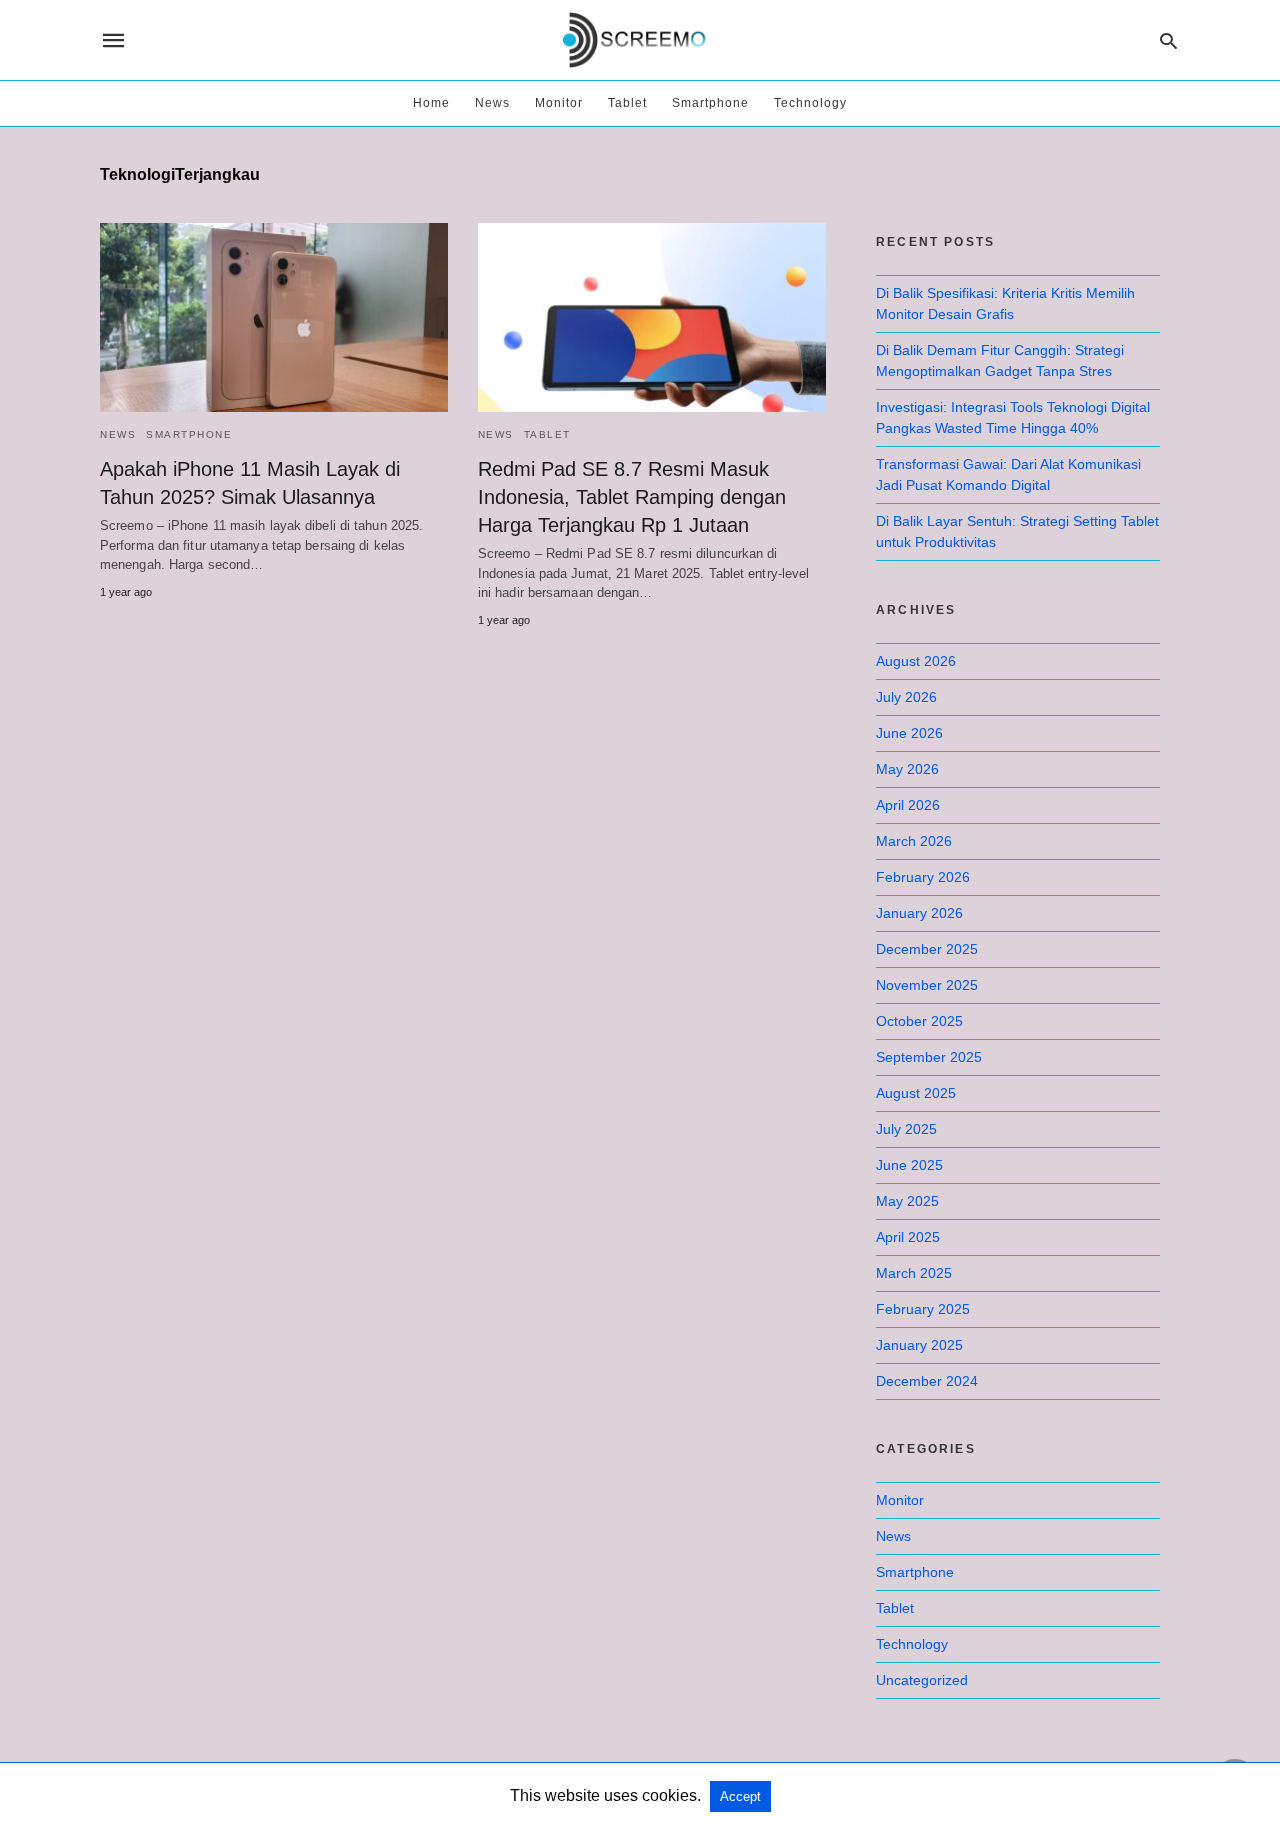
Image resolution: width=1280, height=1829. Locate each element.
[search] (1168, 40)
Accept (740, 1796)
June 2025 (909, 1165)
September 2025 (929, 1057)
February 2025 (923, 1309)
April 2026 (908, 805)
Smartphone (710, 103)
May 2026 (907, 769)
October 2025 (919, 1021)
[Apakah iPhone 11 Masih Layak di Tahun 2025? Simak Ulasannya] (274, 317)
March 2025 (914, 1273)
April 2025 (908, 1237)
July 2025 (906, 1129)
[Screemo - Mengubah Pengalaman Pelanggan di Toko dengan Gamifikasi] (638, 40)
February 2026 (923, 877)
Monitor (559, 103)
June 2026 (909, 733)
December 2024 (927, 1381)
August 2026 (916, 661)
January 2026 (919, 913)
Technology (810, 103)
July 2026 (906, 697)
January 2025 (919, 1345)
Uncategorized (922, 1680)
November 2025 (927, 985)
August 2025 (916, 1093)
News (492, 103)
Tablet (627, 103)
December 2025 (927, 949)
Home (431, 103)
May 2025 (907, 1201)
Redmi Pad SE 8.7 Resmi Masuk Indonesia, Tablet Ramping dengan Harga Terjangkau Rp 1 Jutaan (632, 497)
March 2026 (914, 841)
